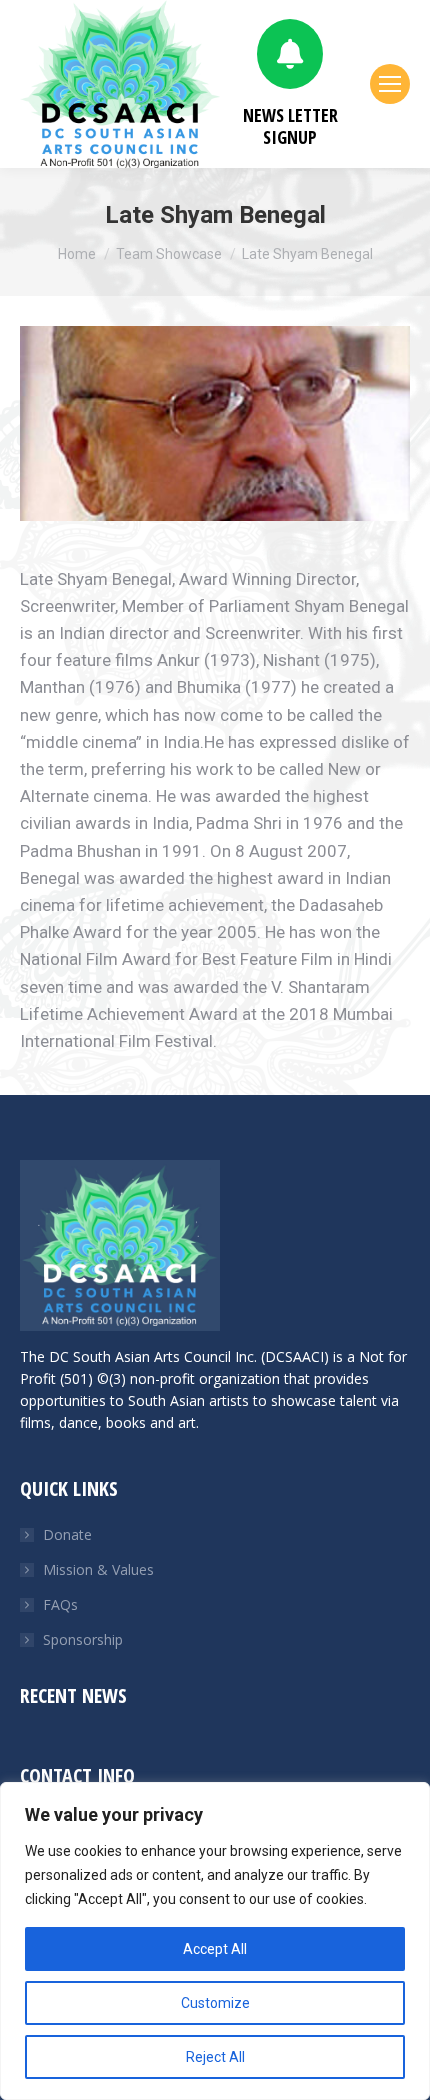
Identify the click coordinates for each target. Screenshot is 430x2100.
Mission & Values (98, 1569)
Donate (67, 1534)
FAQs (60, 1604)
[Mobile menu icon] (390, 84)
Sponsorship (83, 1639)
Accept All (215, 1949)
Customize (215, 2003)
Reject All (215, 2057)
